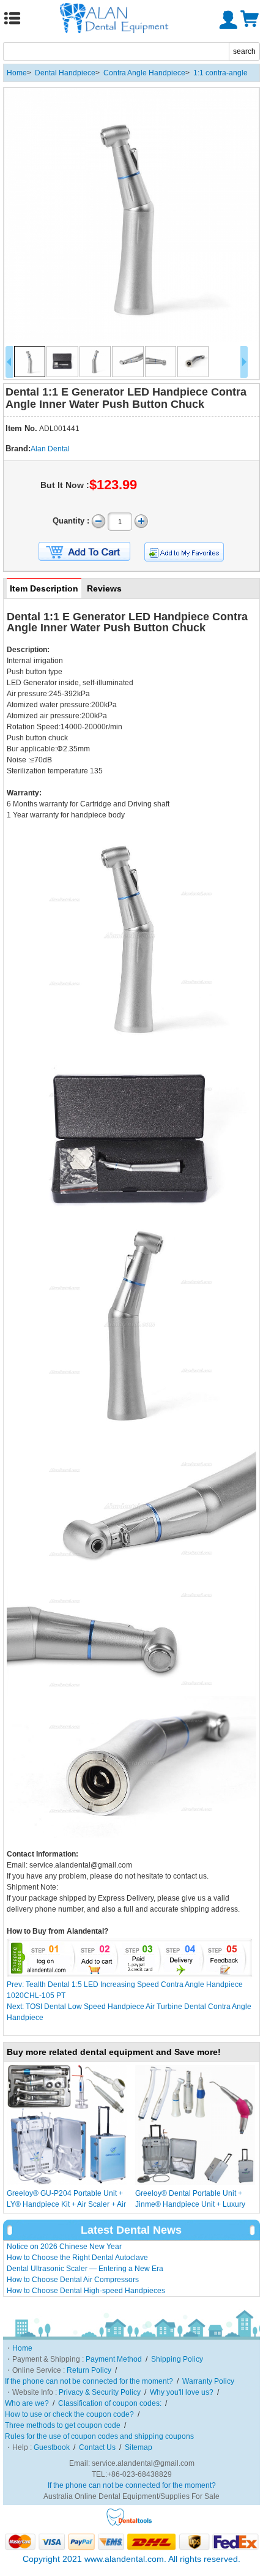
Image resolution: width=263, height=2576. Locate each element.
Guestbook (52, 2447)
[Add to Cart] (84, 552)
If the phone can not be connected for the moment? (89, 2381)
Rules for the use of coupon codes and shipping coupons (99, 2436)
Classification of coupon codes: (110, 2403)
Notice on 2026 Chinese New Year (64, 2247)
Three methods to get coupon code (63, 2425)
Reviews (104, 588)
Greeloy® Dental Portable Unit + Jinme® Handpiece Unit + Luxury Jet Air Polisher (190, 2204)
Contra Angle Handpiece (144, 73)
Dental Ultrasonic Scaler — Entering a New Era (85, 2269)
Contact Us (97, 2447)
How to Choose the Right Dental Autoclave (77, 2258)
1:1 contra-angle (220, 73)
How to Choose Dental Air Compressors (73, 2280)
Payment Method (114, 2359)
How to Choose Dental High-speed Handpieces (86, 2291)
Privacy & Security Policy (100, 2392)
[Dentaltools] (129, 2524)
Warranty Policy (208, 2381)
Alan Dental (50, 449)
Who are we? (27, 2403)
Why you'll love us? (182, 2392)
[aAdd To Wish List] (184, 552)
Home (17, 73)
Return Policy (89, 2370)
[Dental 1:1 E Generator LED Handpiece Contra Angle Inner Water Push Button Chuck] (131, 216)
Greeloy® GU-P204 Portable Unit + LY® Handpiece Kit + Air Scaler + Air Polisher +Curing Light (66, 2204)
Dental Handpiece (65, 73)
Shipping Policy (177, 2359)
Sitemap (139, 2447)
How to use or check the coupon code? (69, 2414)
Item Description (44, 588)
